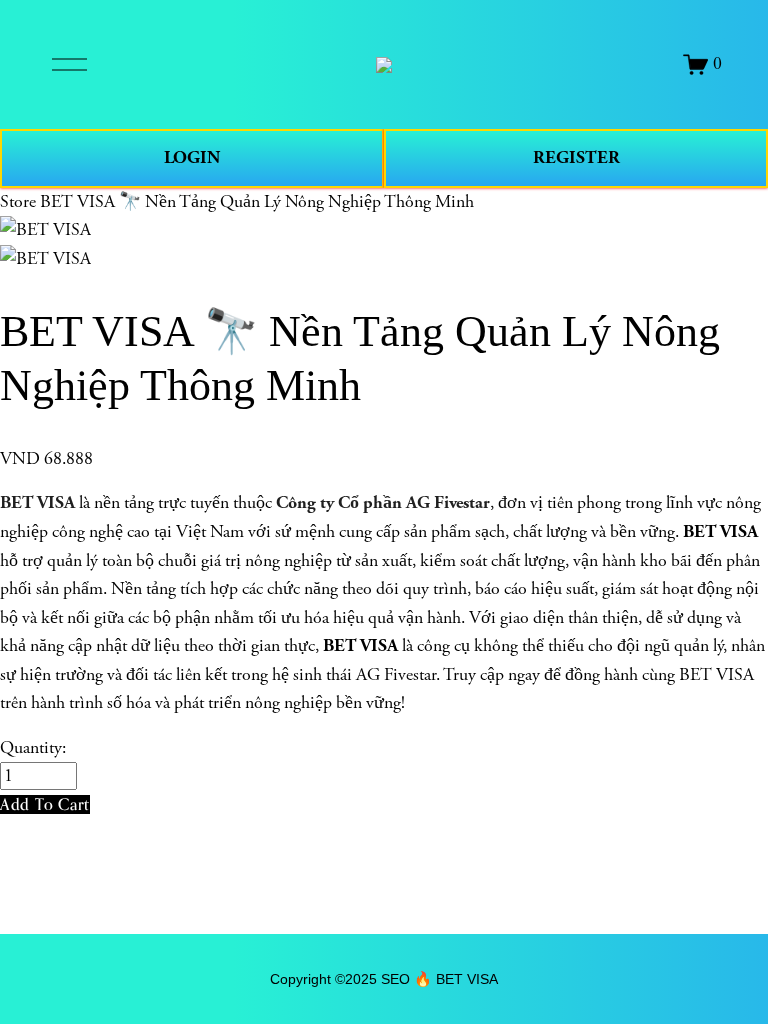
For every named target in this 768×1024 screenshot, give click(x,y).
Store (18, 202)
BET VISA (37, 502)
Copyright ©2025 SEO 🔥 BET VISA (384, 979)
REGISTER (576, 157)
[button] (45, 804)
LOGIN (192, 157)
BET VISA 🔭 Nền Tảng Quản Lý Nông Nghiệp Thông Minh (257, 202)
